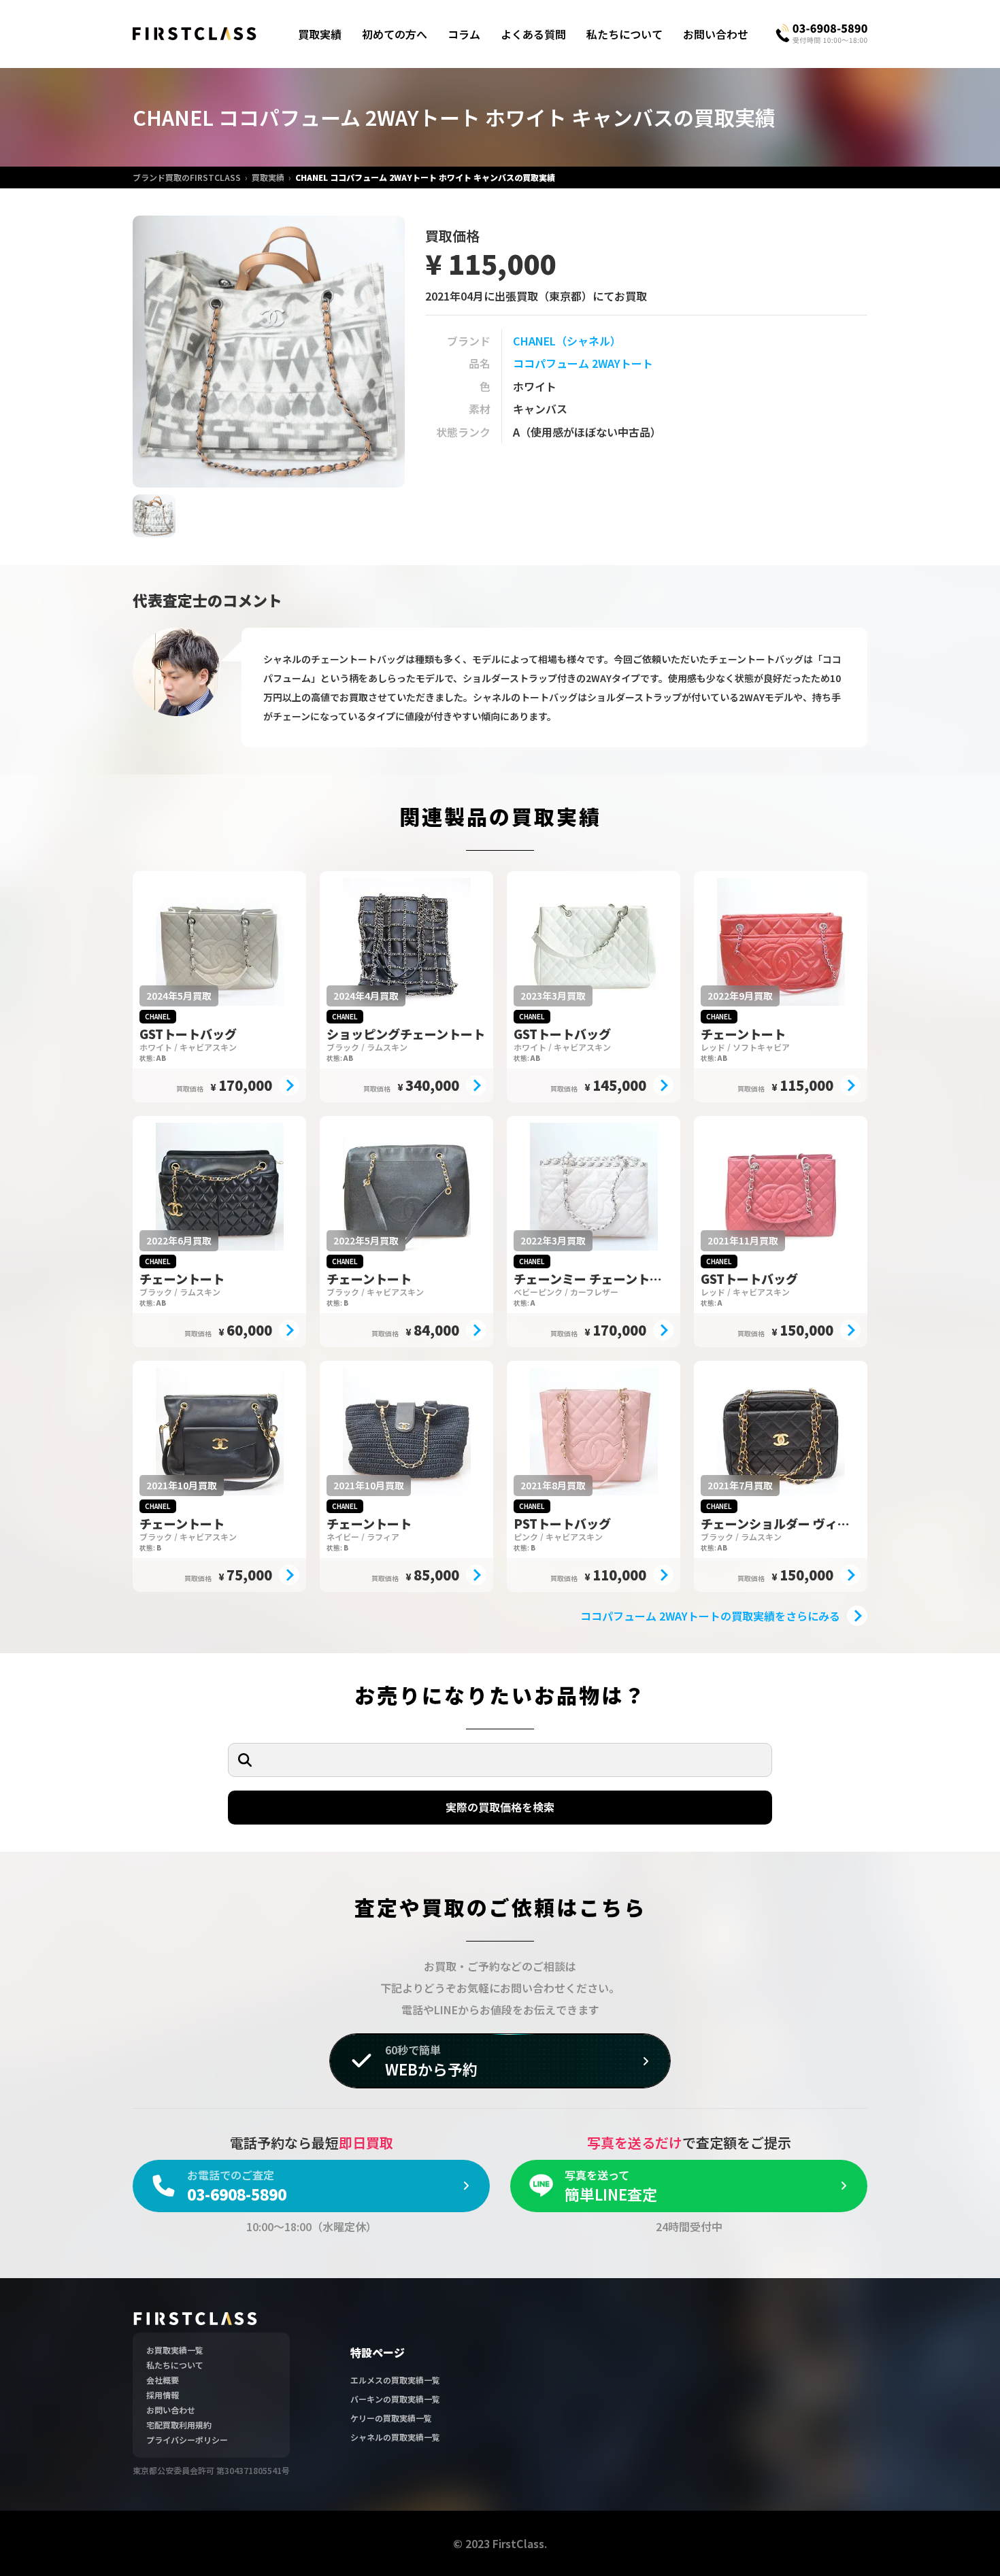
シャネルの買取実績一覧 (395, 2437)
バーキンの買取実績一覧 (395, 2399)
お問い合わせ (716, 34)
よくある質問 (533, 34)
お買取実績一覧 (175, 2350)
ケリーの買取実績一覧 (391, 2418)
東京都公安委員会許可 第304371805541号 (211, 2470)
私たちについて (624, 34)
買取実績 (320, 34)
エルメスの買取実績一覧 (395, 2380)
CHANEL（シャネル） (567, 341)
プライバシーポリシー (187, 2440)
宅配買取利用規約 (179, 2425)
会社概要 (163, 2380)
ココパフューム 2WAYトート (583, 363)
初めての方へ (395, 34)
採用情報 (163, 2395)
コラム (464, 34)
